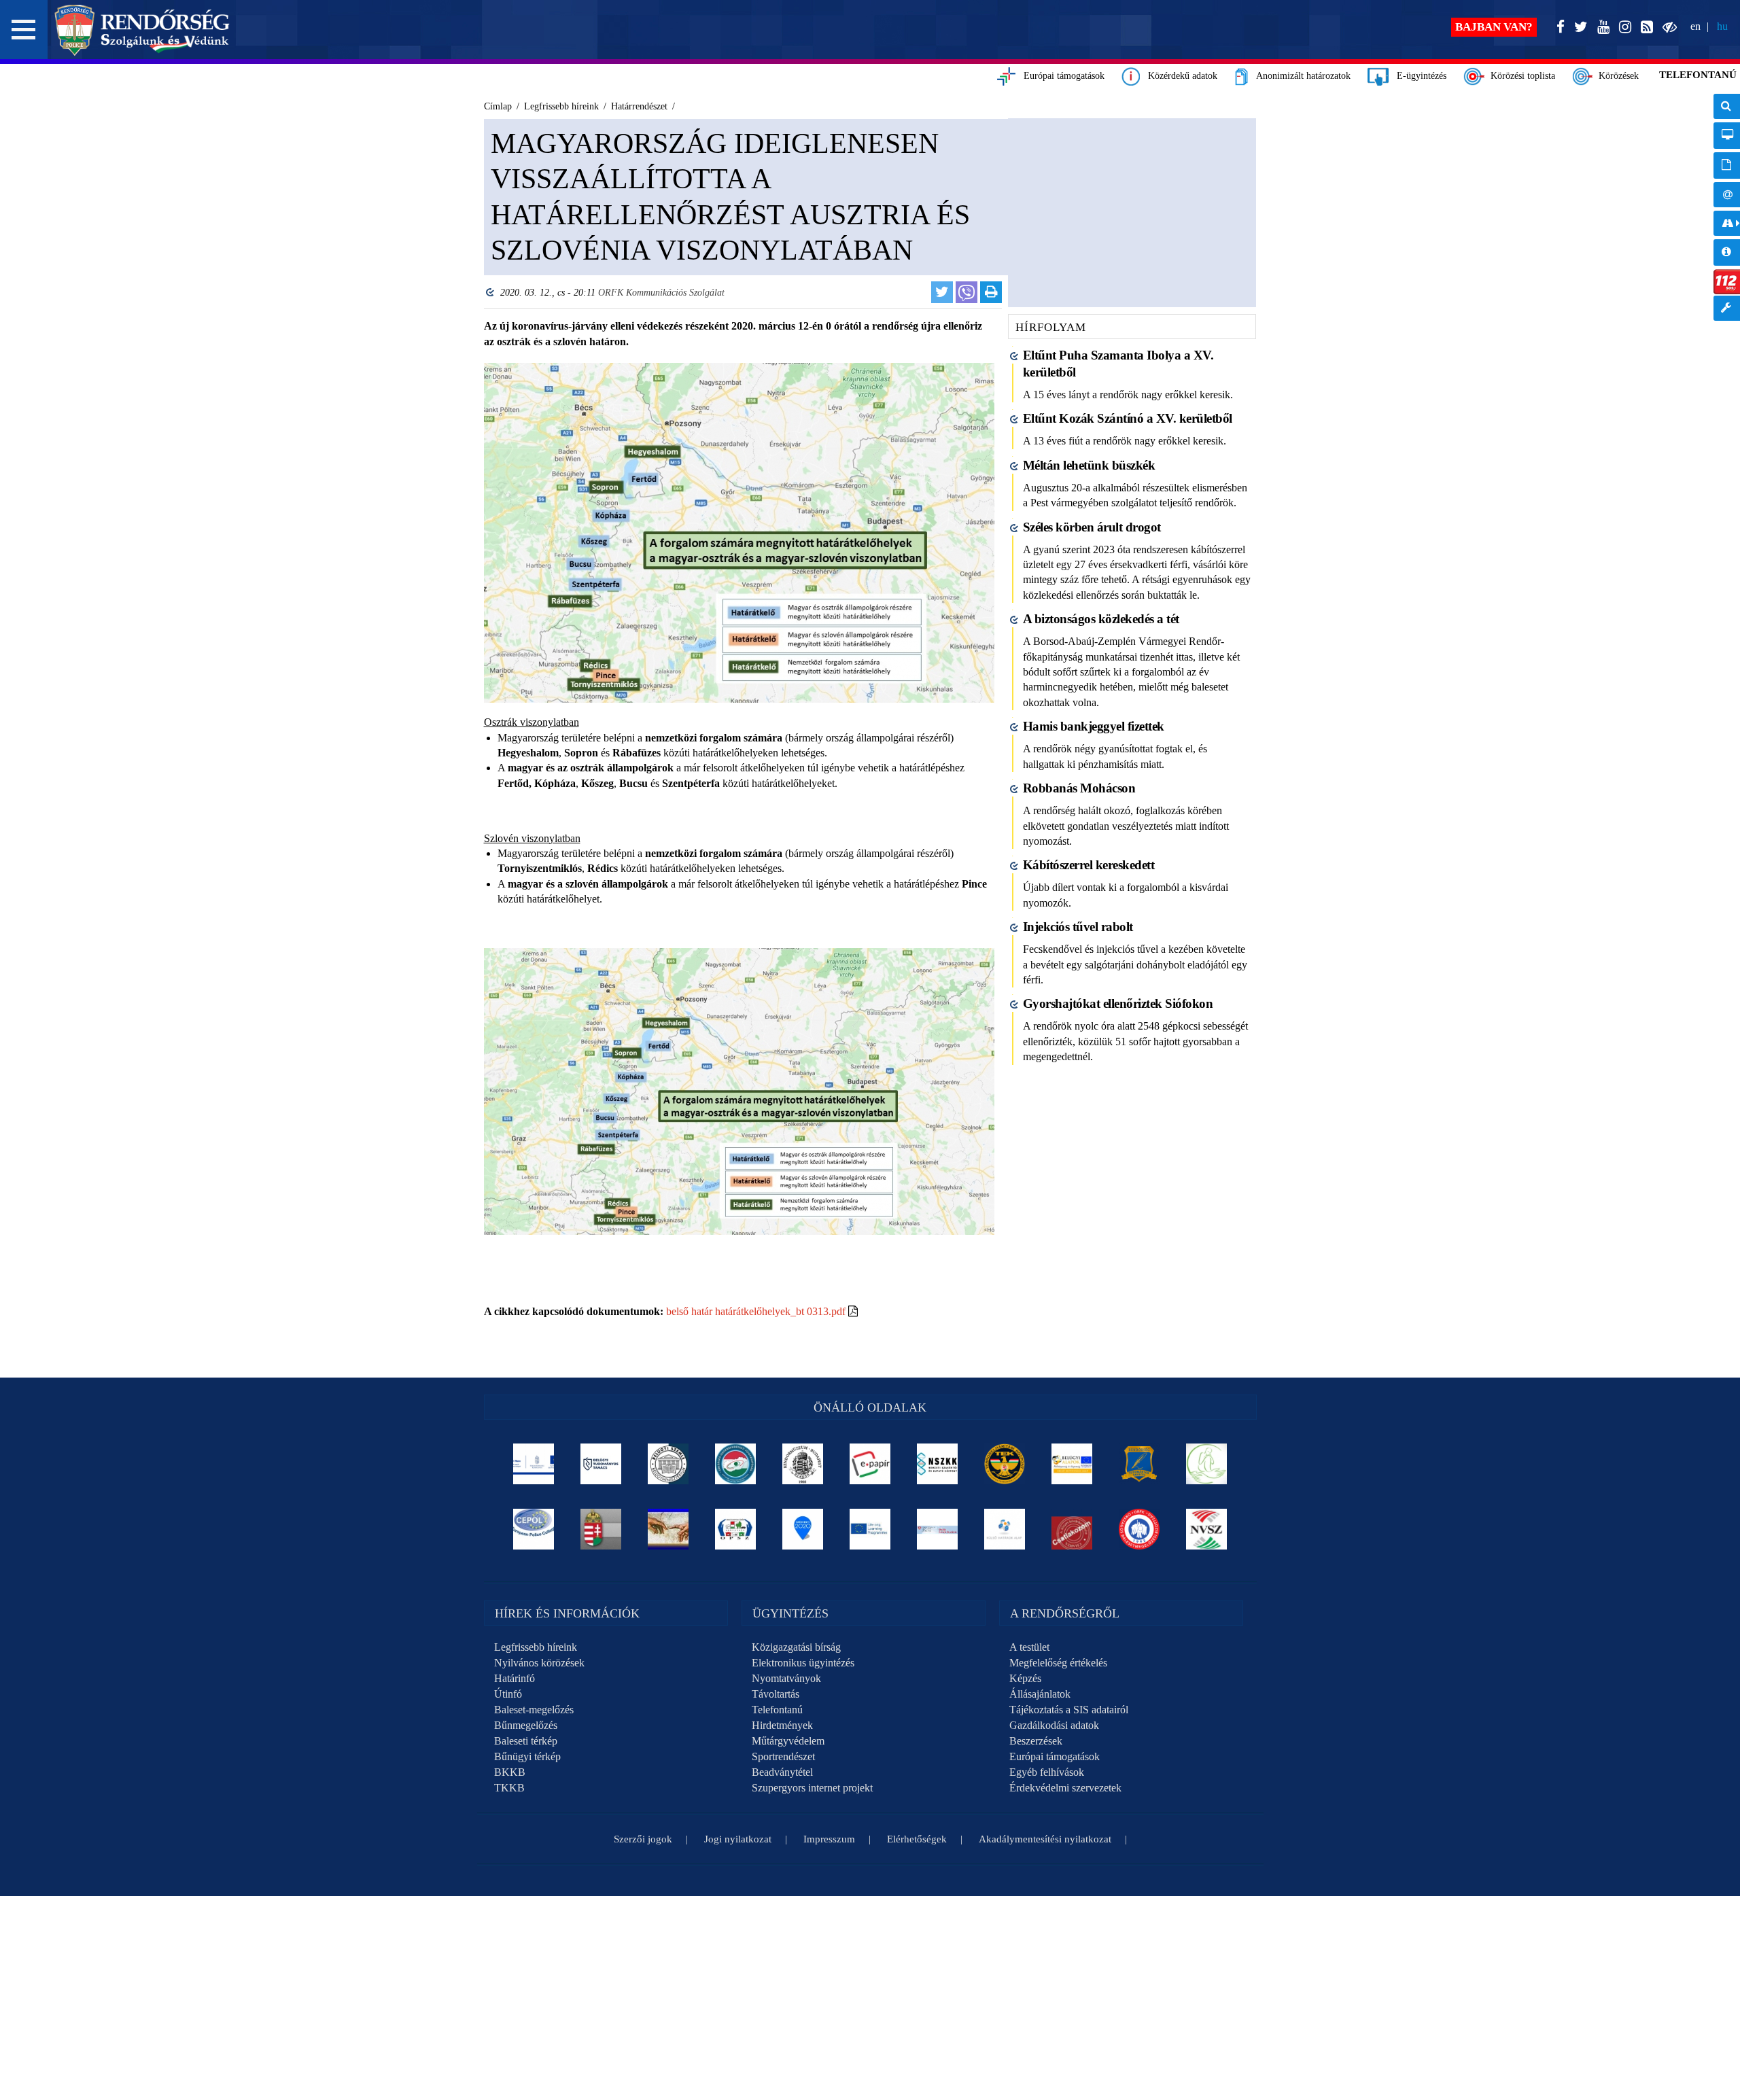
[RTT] (1139, 1464)
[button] (24, 30)
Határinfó (515, 1678)
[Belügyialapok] (1072, 1464)
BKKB (510, 1772)
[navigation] (1727, 214)
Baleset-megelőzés (534, 1710)
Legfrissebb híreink (536, 1647)
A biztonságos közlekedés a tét (1101, 619)
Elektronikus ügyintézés (803, 1663)
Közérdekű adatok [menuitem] (1727, 252)
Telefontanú (777, 1710)
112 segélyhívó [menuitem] (1727, 282)
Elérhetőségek (917, 1839)
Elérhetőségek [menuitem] (1727, 195)
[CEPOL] (534, 1529)
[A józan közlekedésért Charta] (1072, 1529)
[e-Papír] (870, 1464)
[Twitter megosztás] (942, 292)
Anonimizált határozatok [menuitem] (1727, 165)
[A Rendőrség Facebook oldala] (1558, 28)
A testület (1029, 1647)
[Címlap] (142, 30)
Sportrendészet (783, 1756)
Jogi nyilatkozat (738, 1839)
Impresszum (829, 1839)
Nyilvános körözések (539, 1663)
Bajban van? (1494, 27)
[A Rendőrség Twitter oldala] (1578, 28)
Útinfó (508, 1694)
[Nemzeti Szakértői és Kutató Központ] (938, 1464)
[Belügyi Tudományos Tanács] (601, 1464)
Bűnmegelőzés (526, 1725)
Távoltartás (776, 1694)
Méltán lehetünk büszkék (1089, 465)
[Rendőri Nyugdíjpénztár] (668, 1529)
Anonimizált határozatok (1299, 76)
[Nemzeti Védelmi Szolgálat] (1207, 1529)
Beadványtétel (782, 1772)
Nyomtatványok (786, 1678)
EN (1695, 26)
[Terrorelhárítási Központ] (1005, 1464)
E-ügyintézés (1417, 76)
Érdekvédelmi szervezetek (1065, 1788)
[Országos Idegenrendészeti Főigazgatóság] (736, 1464)
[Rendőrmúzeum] (803, 1464)
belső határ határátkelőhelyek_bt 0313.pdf (756, 1311)
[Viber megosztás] (967, 292)
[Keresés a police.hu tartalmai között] (1727, 106)
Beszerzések (1036, 1741)
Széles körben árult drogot (1092, 527)
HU (1722, 26)
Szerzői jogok (643, 1839)
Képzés (1025, 1678)
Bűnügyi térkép (527, 1756)
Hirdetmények (782, 1725)
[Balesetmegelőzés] (1139, 1529)
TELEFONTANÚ (1698, 75)
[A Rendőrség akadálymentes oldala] (1667, 28)
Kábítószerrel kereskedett (1089, 865)
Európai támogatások (1060, 76)
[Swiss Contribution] (938, 1529)
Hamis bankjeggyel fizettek (1094, 726)
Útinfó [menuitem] (1727, 223)
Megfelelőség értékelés (1058, 1663)
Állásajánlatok (1040, 1694)
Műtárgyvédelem (788, 1741)
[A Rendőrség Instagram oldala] (1622, 28)
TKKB (509, 1788)
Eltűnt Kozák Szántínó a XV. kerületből (1128, 418)
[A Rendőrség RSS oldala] (1644, 28)
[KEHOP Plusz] (534, 1464)
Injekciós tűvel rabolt (1078, 927)
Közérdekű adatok (1179, 76)
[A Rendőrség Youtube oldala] (1601, 28)
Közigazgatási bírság (796, 1647)
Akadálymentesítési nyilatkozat (1045, 1839)
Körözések (1616, 76)
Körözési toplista (1520, 76)
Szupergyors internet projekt (812, 1788)
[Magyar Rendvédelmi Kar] (601, 1529)
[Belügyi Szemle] (668, 1464)
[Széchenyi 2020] (803, 1529)
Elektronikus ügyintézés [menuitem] (1727, 136)
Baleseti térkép (526, 1741)
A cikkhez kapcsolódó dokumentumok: (574, 1311)
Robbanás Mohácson (1079, 788)
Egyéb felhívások (1047, 1772)
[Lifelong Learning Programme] (870, 1529)
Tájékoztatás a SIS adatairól (1069, 1710)
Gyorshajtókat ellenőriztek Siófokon (1118, 1003)
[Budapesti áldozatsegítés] (1207, 1464)
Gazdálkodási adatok (1054, 1725)
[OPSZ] (736, 1529)
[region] (739, 741)
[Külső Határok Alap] (1005, 1529)
